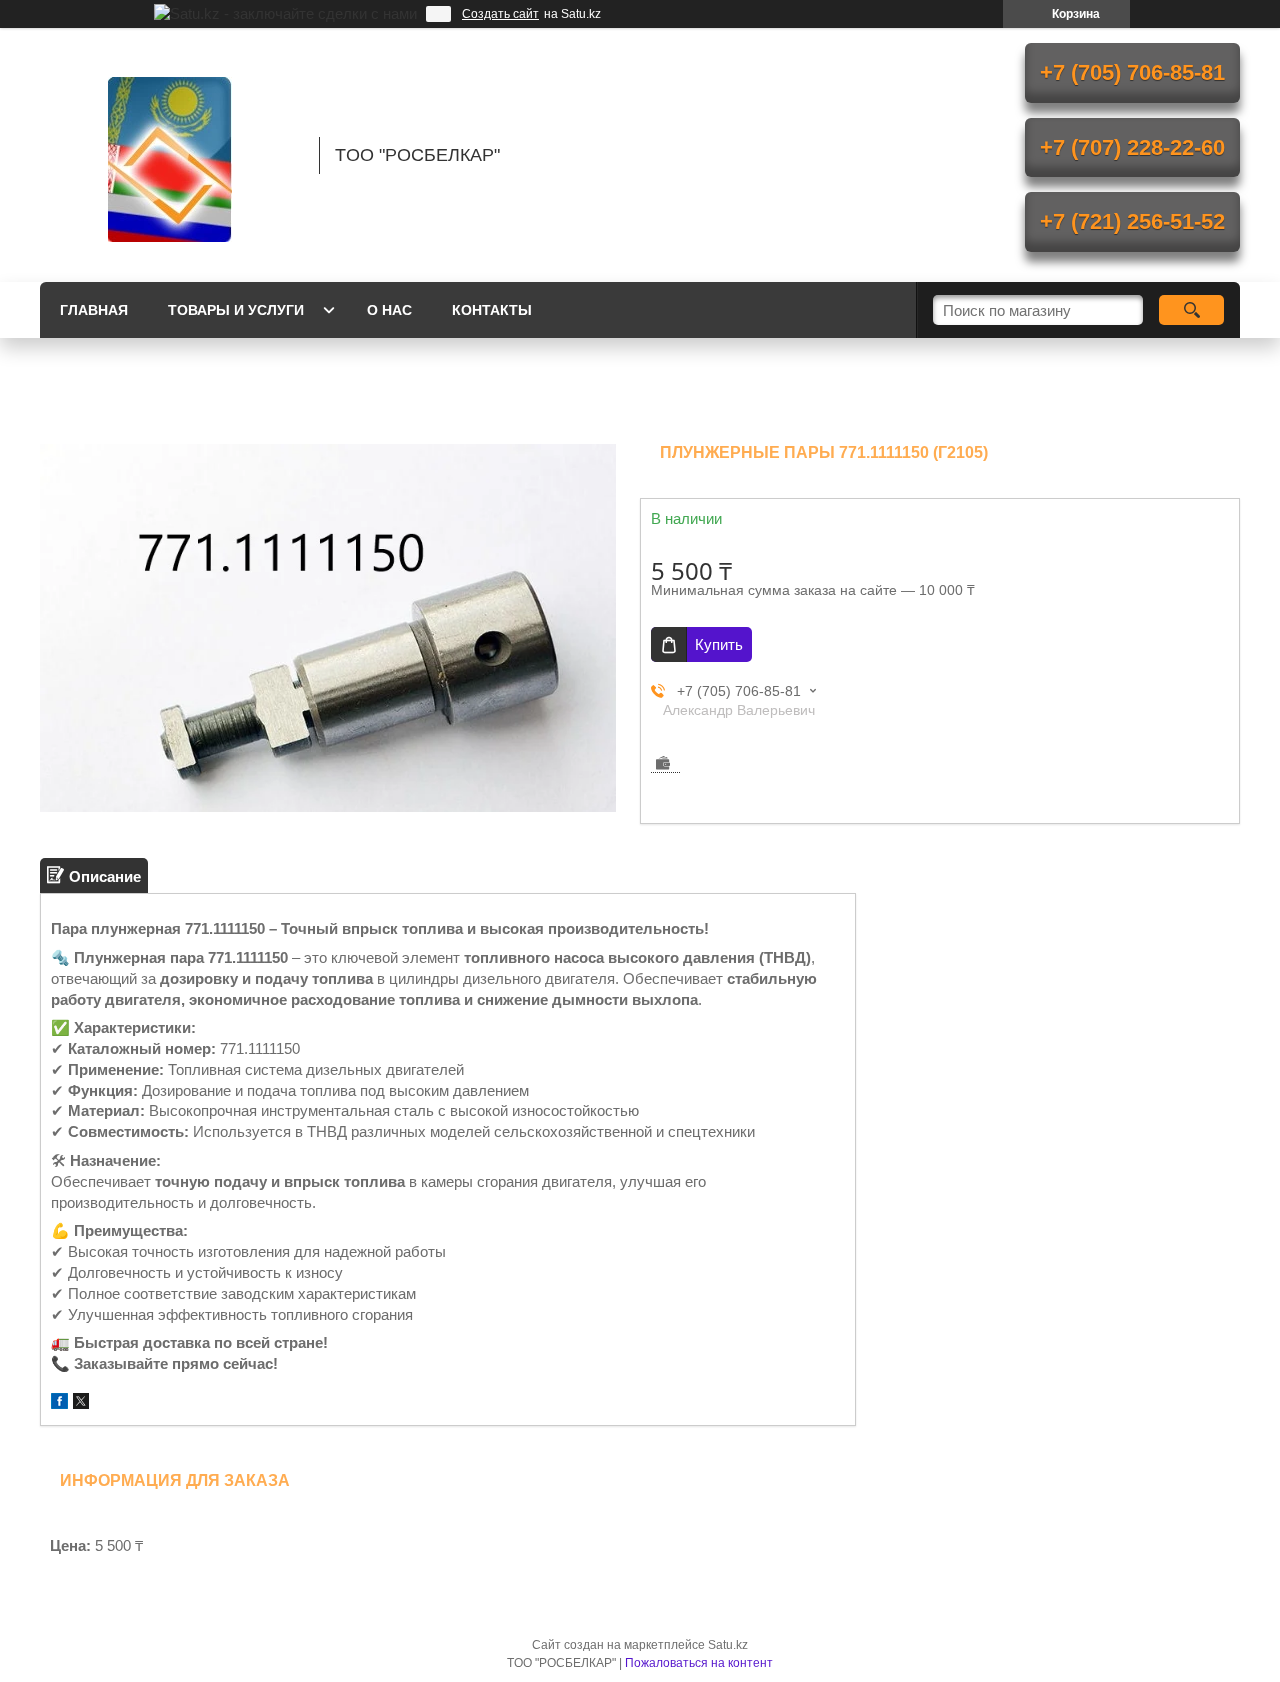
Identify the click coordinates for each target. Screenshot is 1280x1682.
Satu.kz (728, 1645)
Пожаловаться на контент (699, 1663)
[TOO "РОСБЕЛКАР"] (170, 155)
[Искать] (1191, 310)
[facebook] (59, 1403)
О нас (389, 310)
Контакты (492, 310)
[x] (81, 1403)
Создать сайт (500, 14)
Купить (719, 644)
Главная (94, 310)
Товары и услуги (236, 310)
